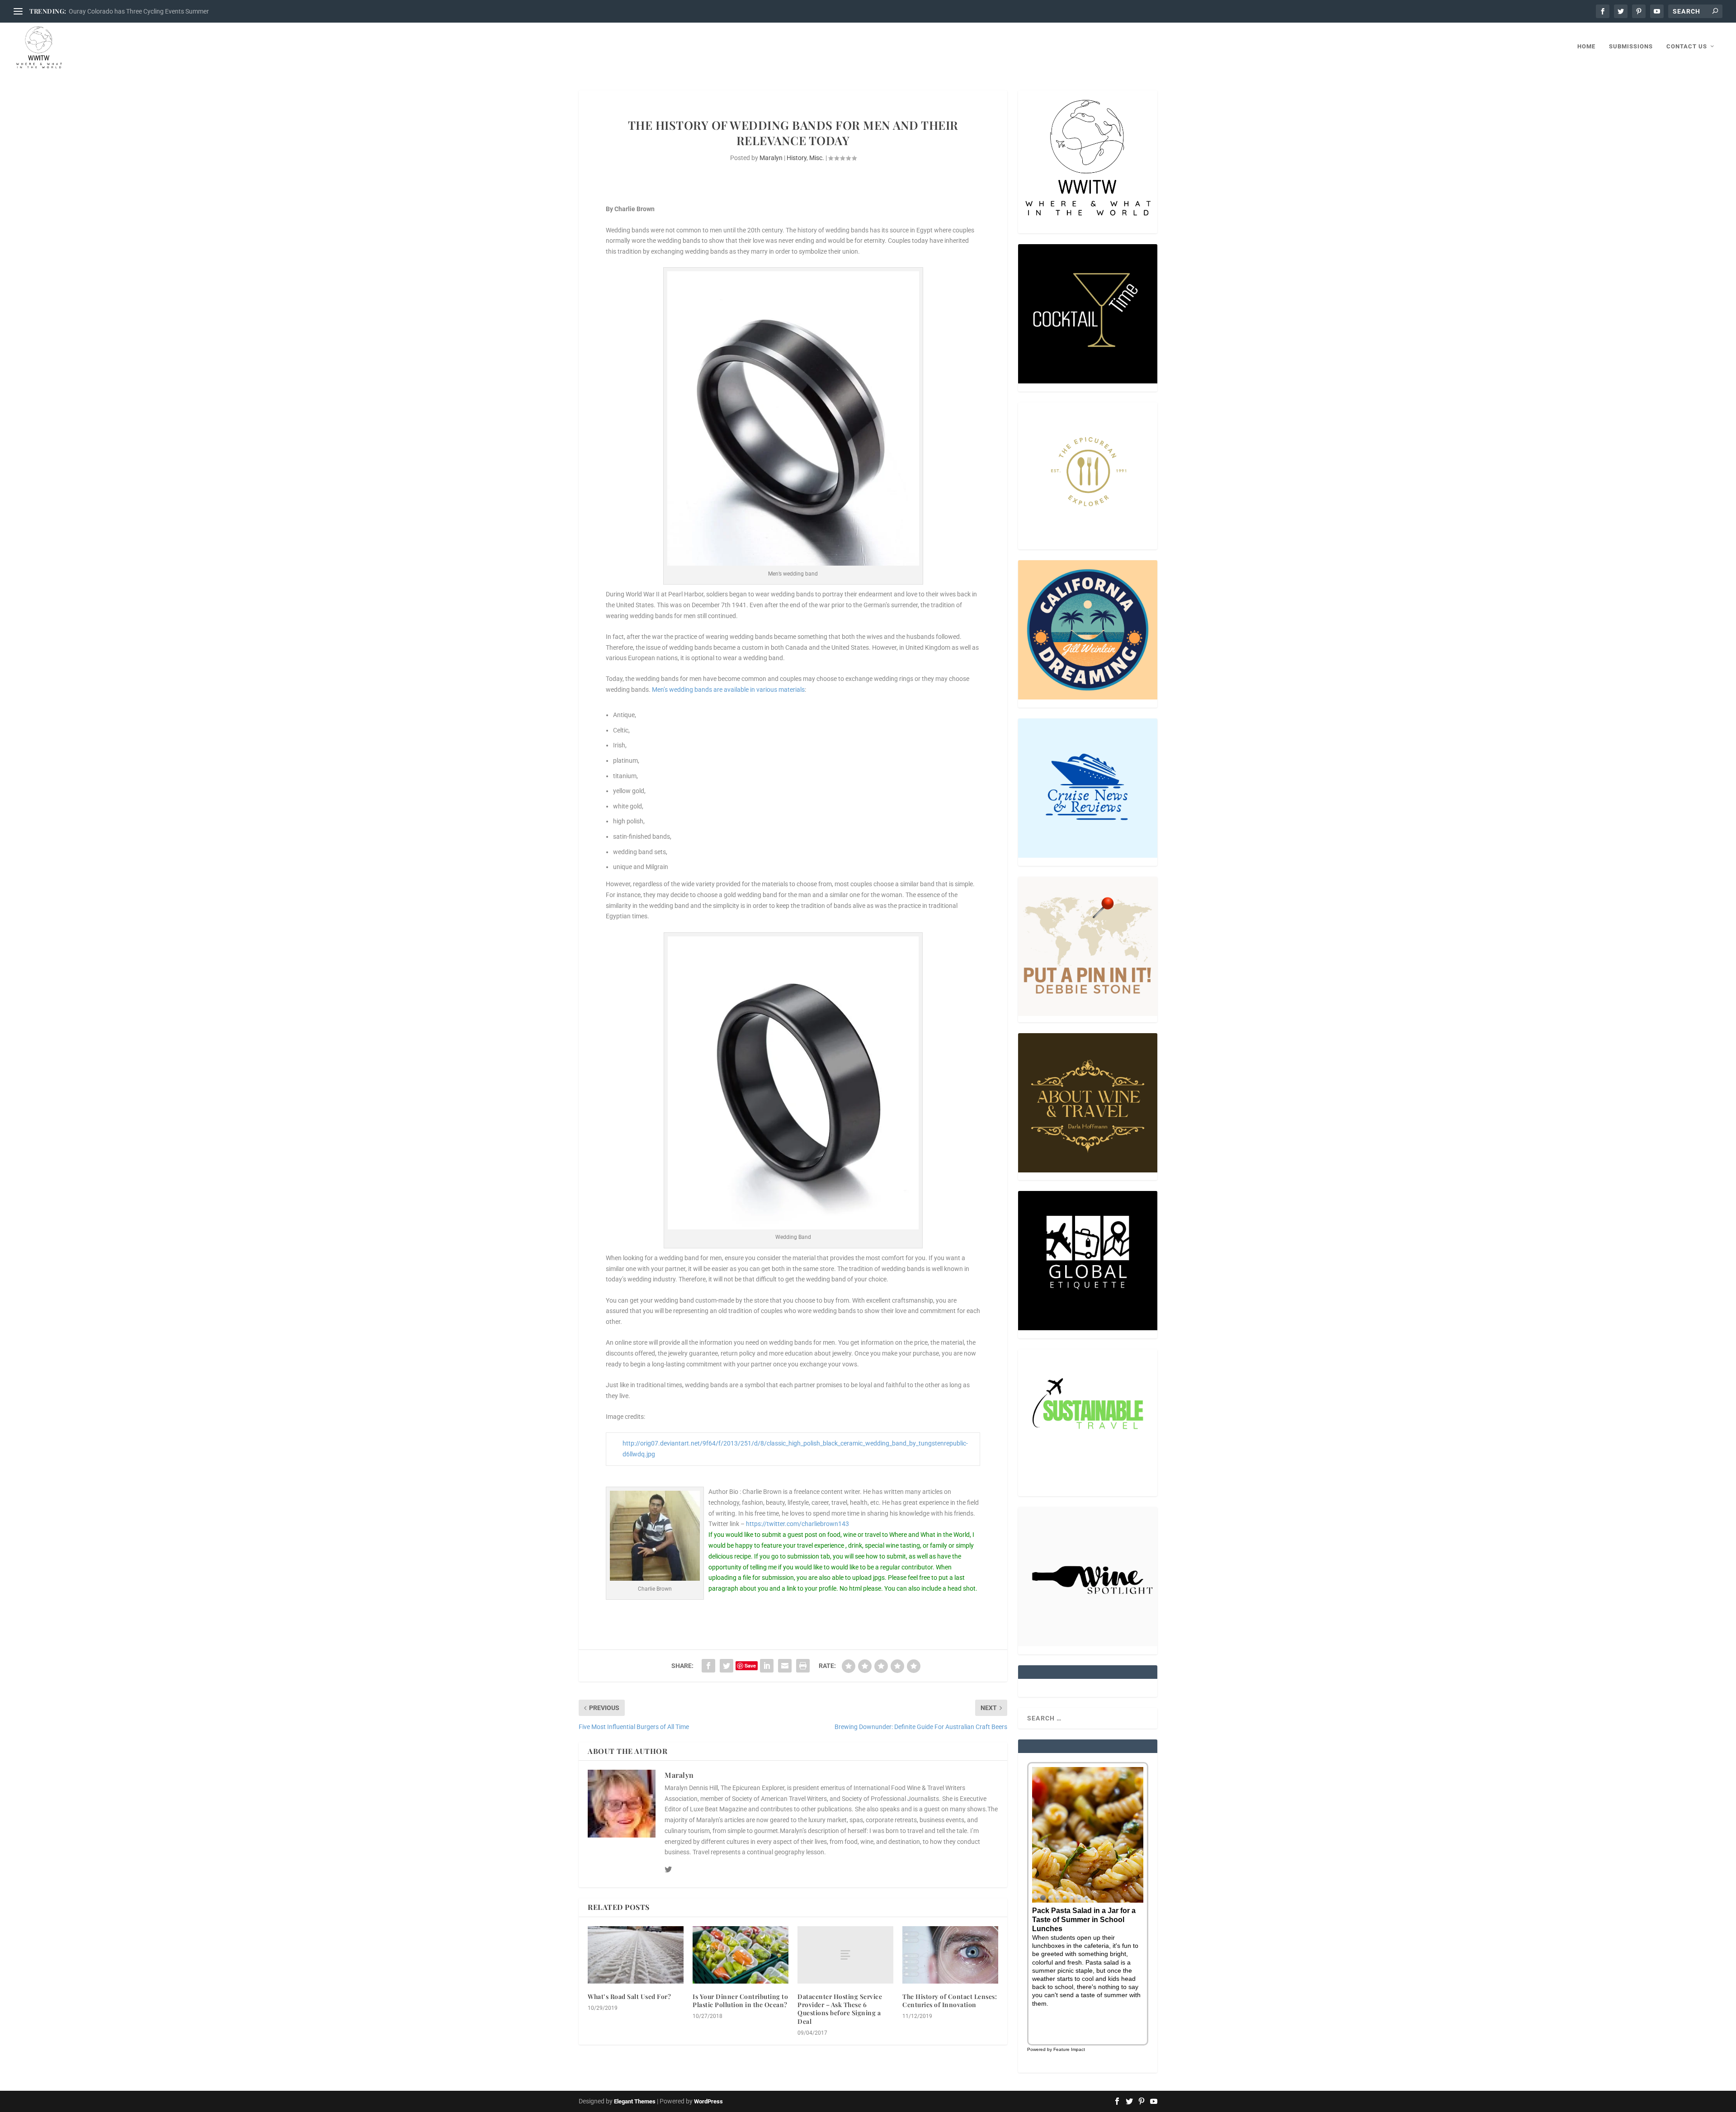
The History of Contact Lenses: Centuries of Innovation (950, 2001)
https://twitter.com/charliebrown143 (797, 1524)
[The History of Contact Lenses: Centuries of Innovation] (950, 1955)
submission (778, 1578)
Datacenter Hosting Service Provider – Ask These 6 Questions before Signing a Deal (840, 2009)
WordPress (708, 2101)
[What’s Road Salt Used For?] (636, 1955)
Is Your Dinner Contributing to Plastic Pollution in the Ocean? (740, 2001)
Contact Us (1687, 46)
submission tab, (809, 1556)
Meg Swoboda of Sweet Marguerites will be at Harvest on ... (152, 11)
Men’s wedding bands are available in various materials (728, 690)
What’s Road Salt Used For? (629, 1996)
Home (1586, 46)
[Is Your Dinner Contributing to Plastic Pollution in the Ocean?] (741, 1955)
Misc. (817, 158)
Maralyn (771, 158)
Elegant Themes (635, 2101)
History (797, 158)
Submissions (1631, 46)
